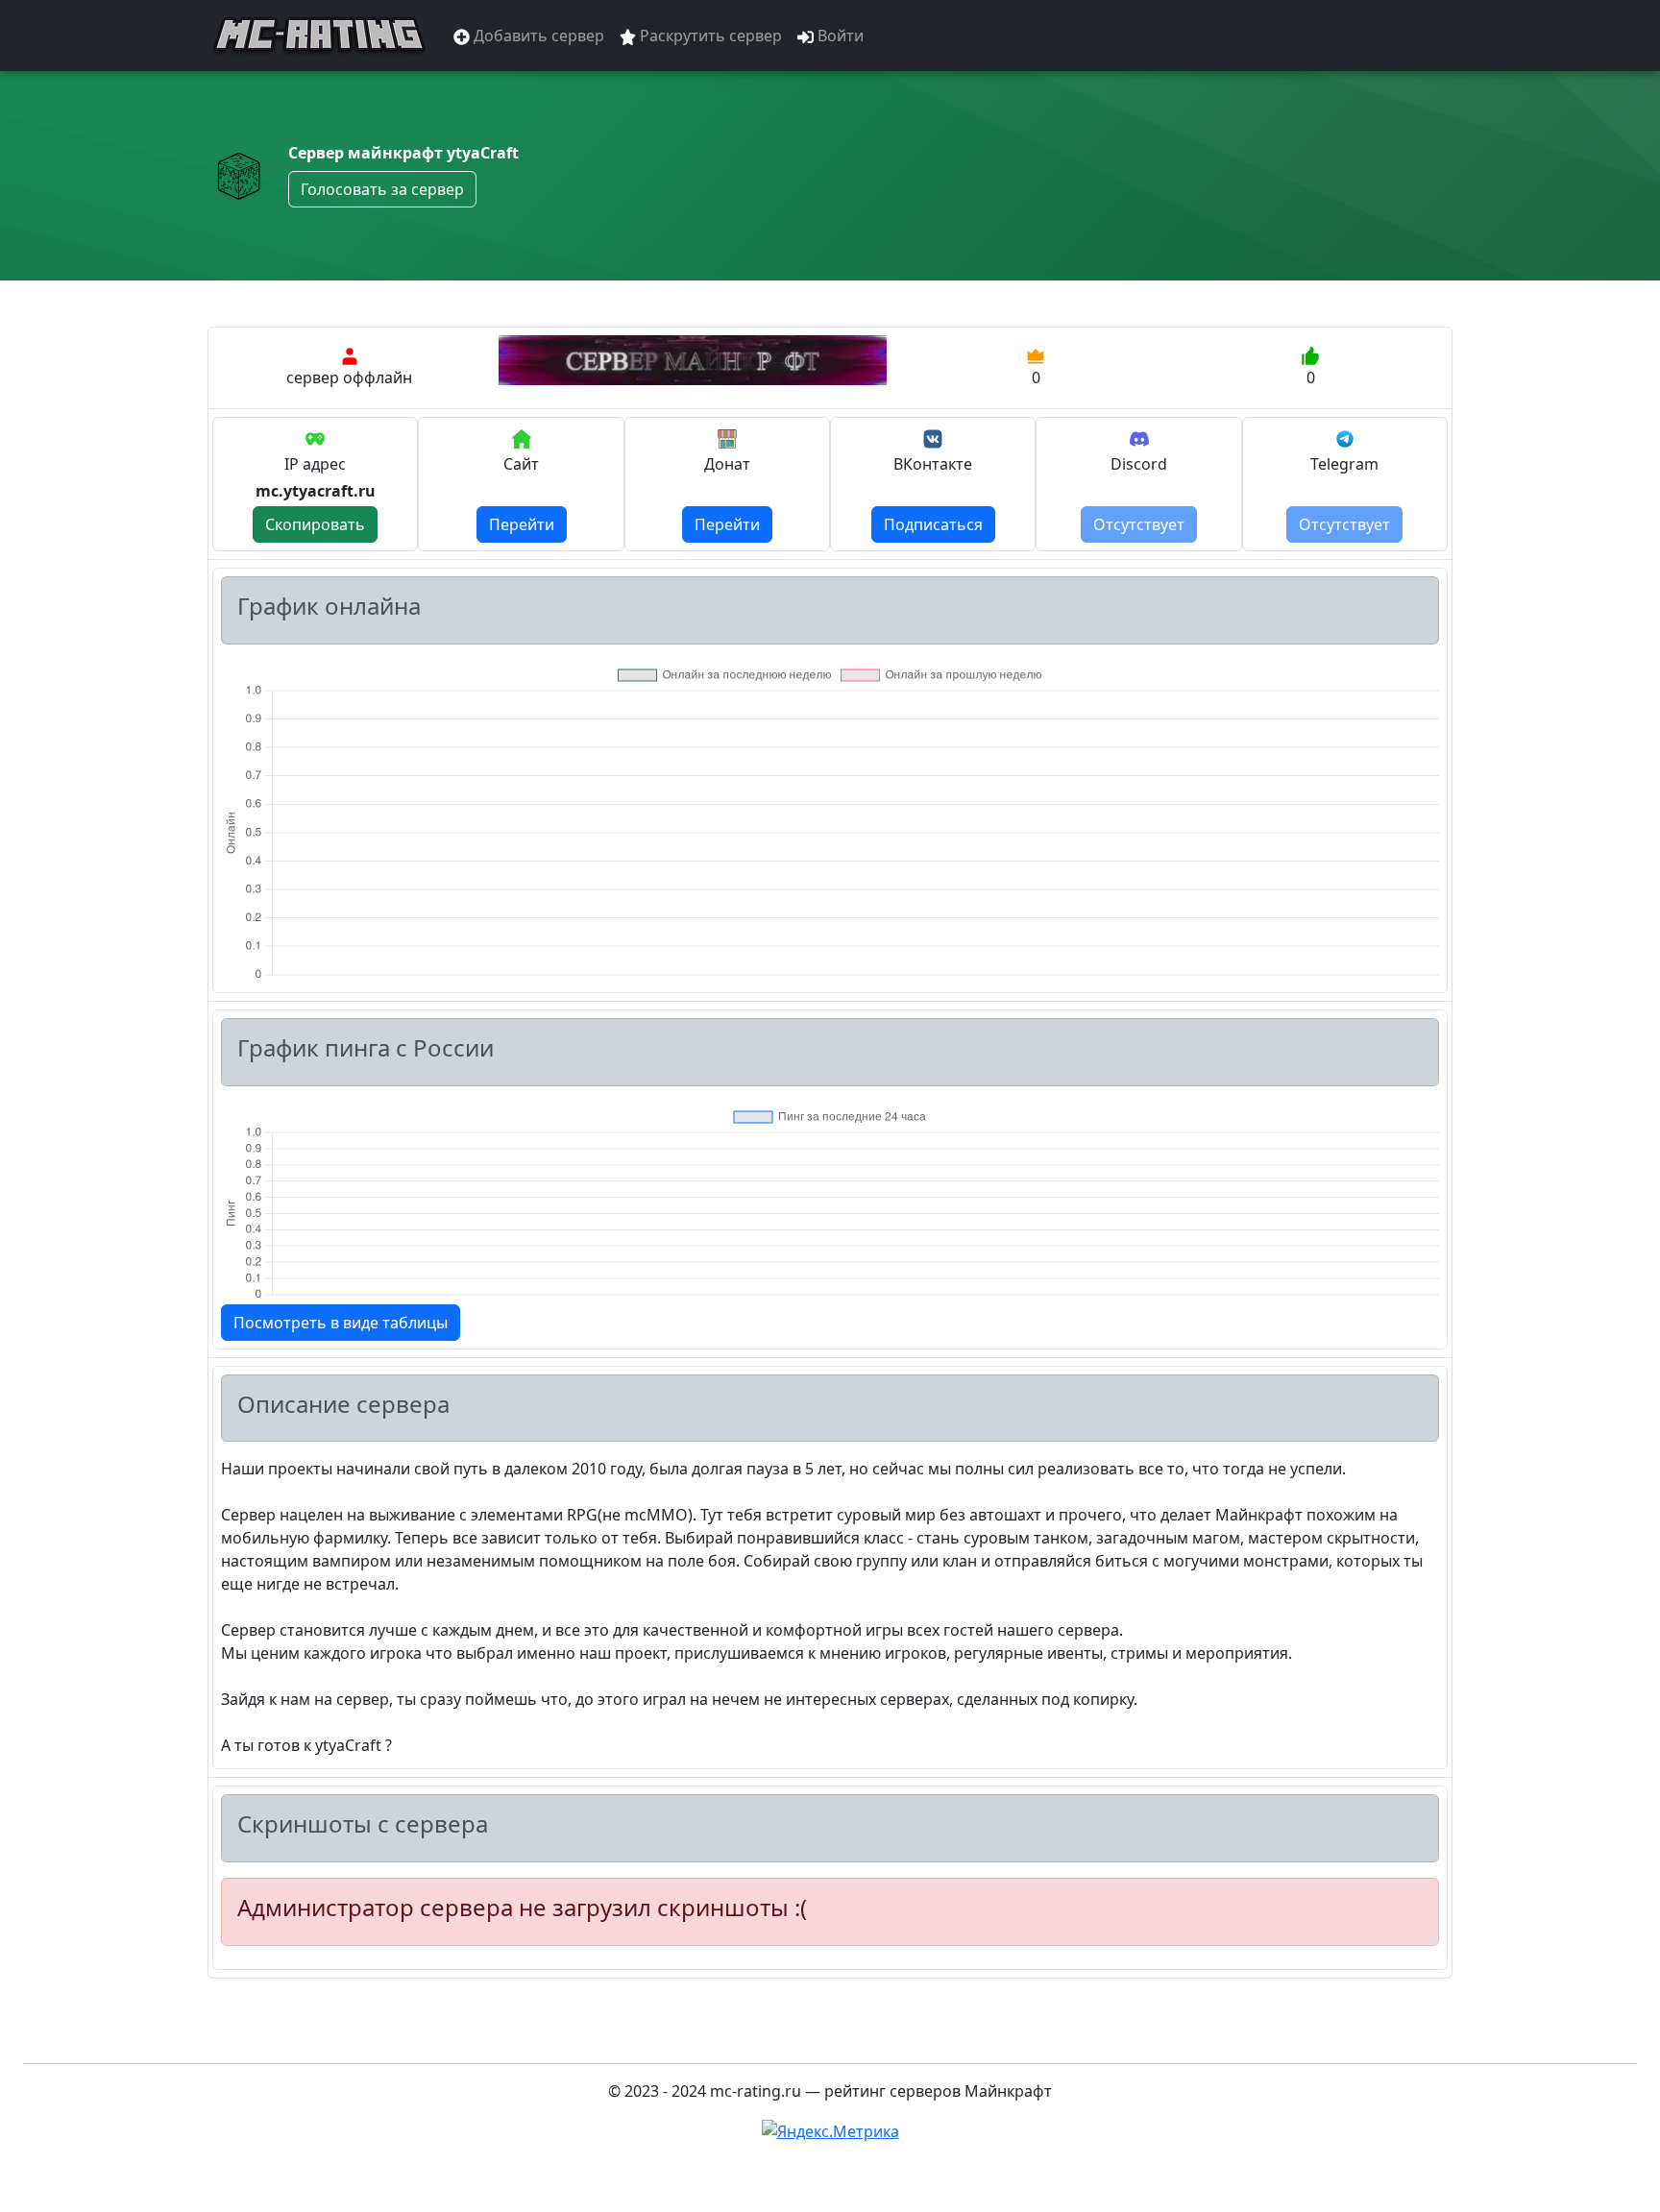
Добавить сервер (537, 36)
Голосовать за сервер (382, 189)
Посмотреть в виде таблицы (341, 1323)
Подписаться (933, 524)
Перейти (522, 524)
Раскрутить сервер (709, 36)
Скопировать (315, 524)
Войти (839, 36)
